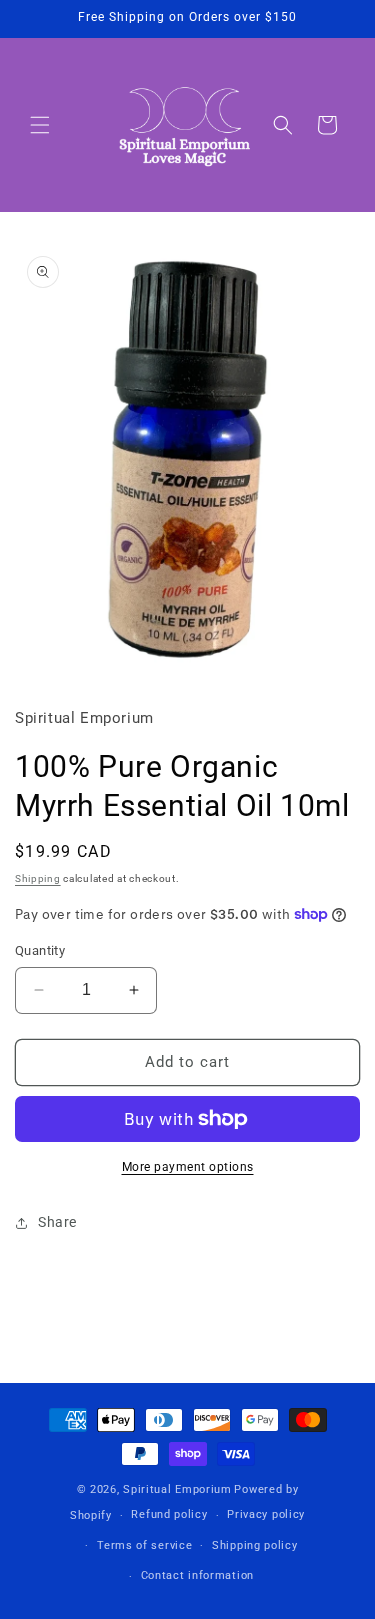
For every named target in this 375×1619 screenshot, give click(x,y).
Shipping (38, 878)
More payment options (188, 1167)
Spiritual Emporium (177, 1489)
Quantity (40, 950)
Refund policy (169, 1514)
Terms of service (144, 1545)
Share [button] (57, 1222)
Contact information (197, 1575)
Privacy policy (266, 1514)
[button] (40, 125)
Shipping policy (255, 1545)
